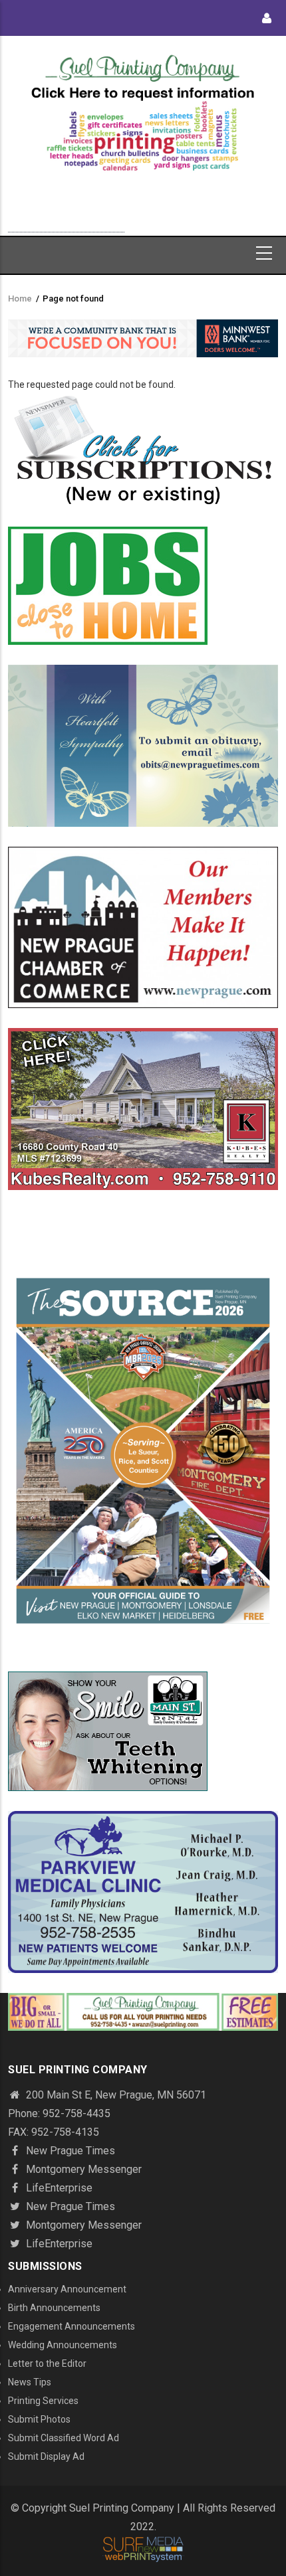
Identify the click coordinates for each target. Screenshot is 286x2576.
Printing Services (43, 2401)
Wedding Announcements (63, 2345)
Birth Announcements (54, 2308)
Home (20, 299)
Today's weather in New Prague (66, 226)
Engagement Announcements (71, 2326)
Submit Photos (39, 2419)
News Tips (30, 2382)
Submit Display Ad (46, 2456)
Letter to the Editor (47, 2363)
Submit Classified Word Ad (64, 2438)
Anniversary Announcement (67, 2289)
